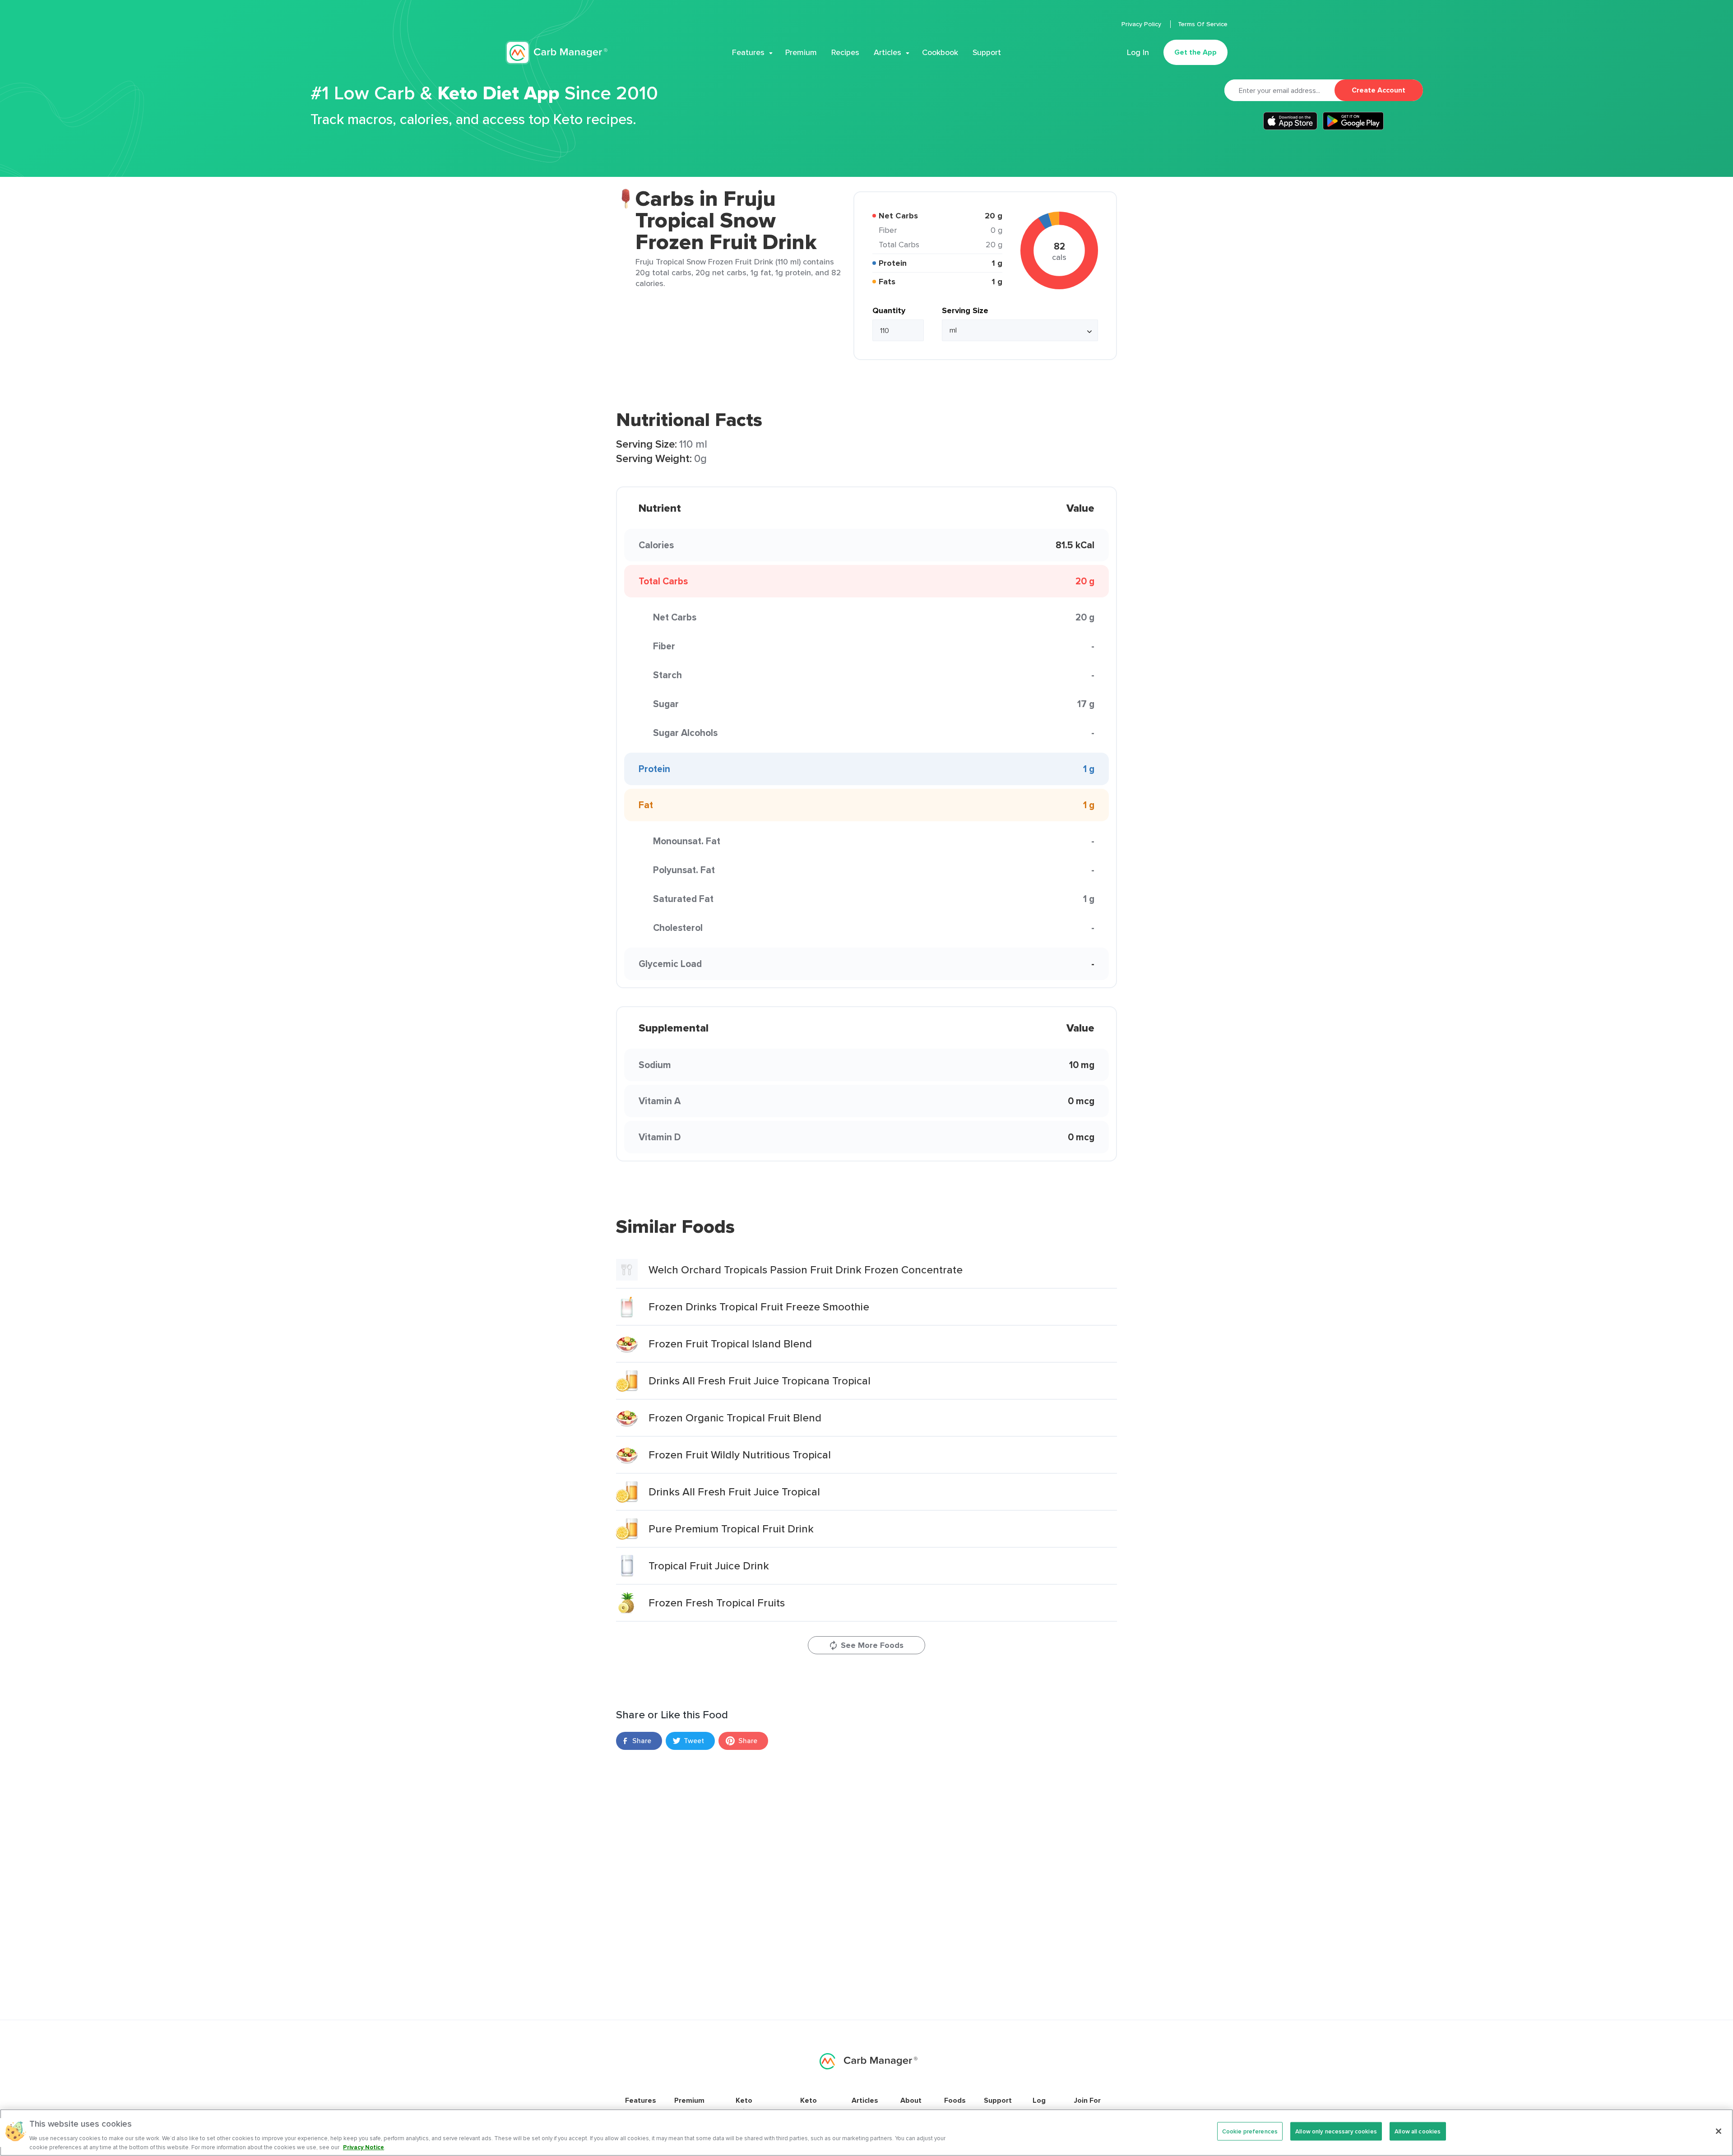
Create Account (1379, 90)
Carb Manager (556, 53)
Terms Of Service (1203, 24)
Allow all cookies (1418, 2131)
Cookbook (940, 52)
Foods (955, 2100)
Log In (1138, 52)
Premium (801, 52)
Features (748, 52)
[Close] (1719, 2131)
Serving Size (965, 310)
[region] (866, 2133)
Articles (887, 52)
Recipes (845, 52)
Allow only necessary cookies (1336, 2131)
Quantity (889, 310)
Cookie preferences (1250, 2131)
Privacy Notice (364, 2147)
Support (987, 52)
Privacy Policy (1142, 24)
